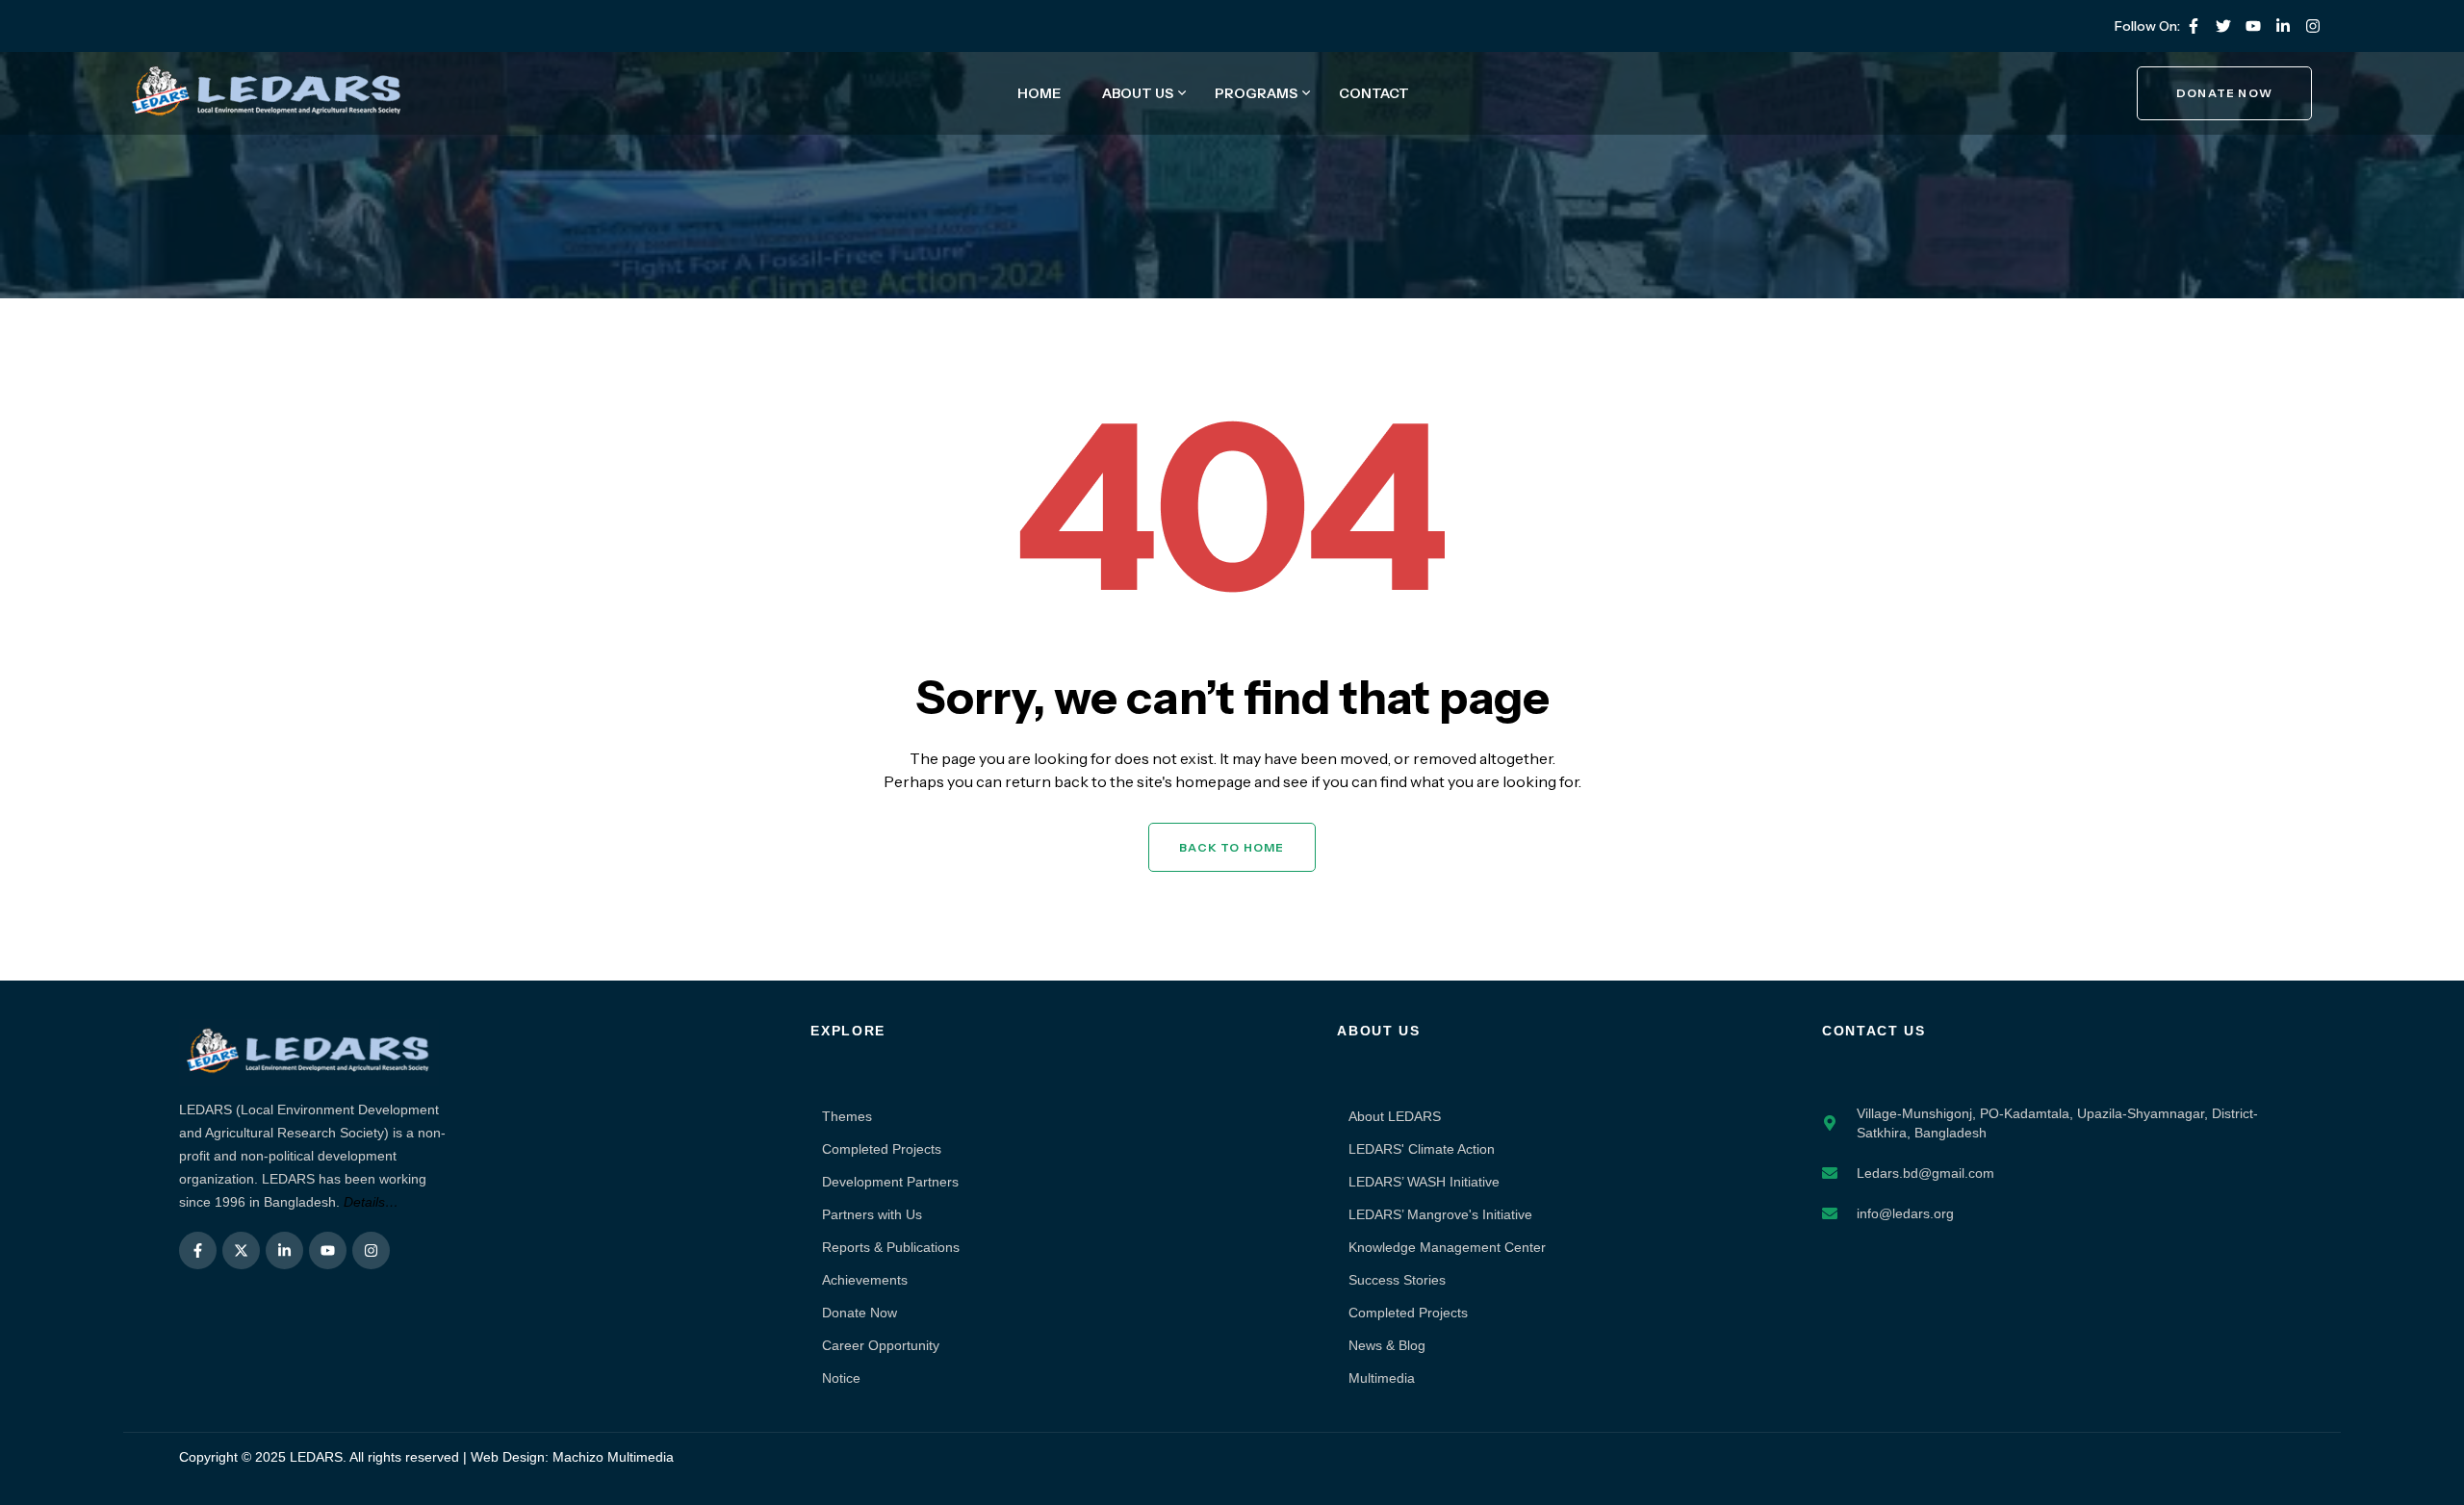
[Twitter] (2223, 26)
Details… (371, 1202)
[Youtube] (2253, 26)
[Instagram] (2313, 26)
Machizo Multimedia (613, 1457)
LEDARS (316, 1457)
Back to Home (1232, 847)
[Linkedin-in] (2283, 26)
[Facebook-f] (2194, 26)
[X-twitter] (241, 1250)
